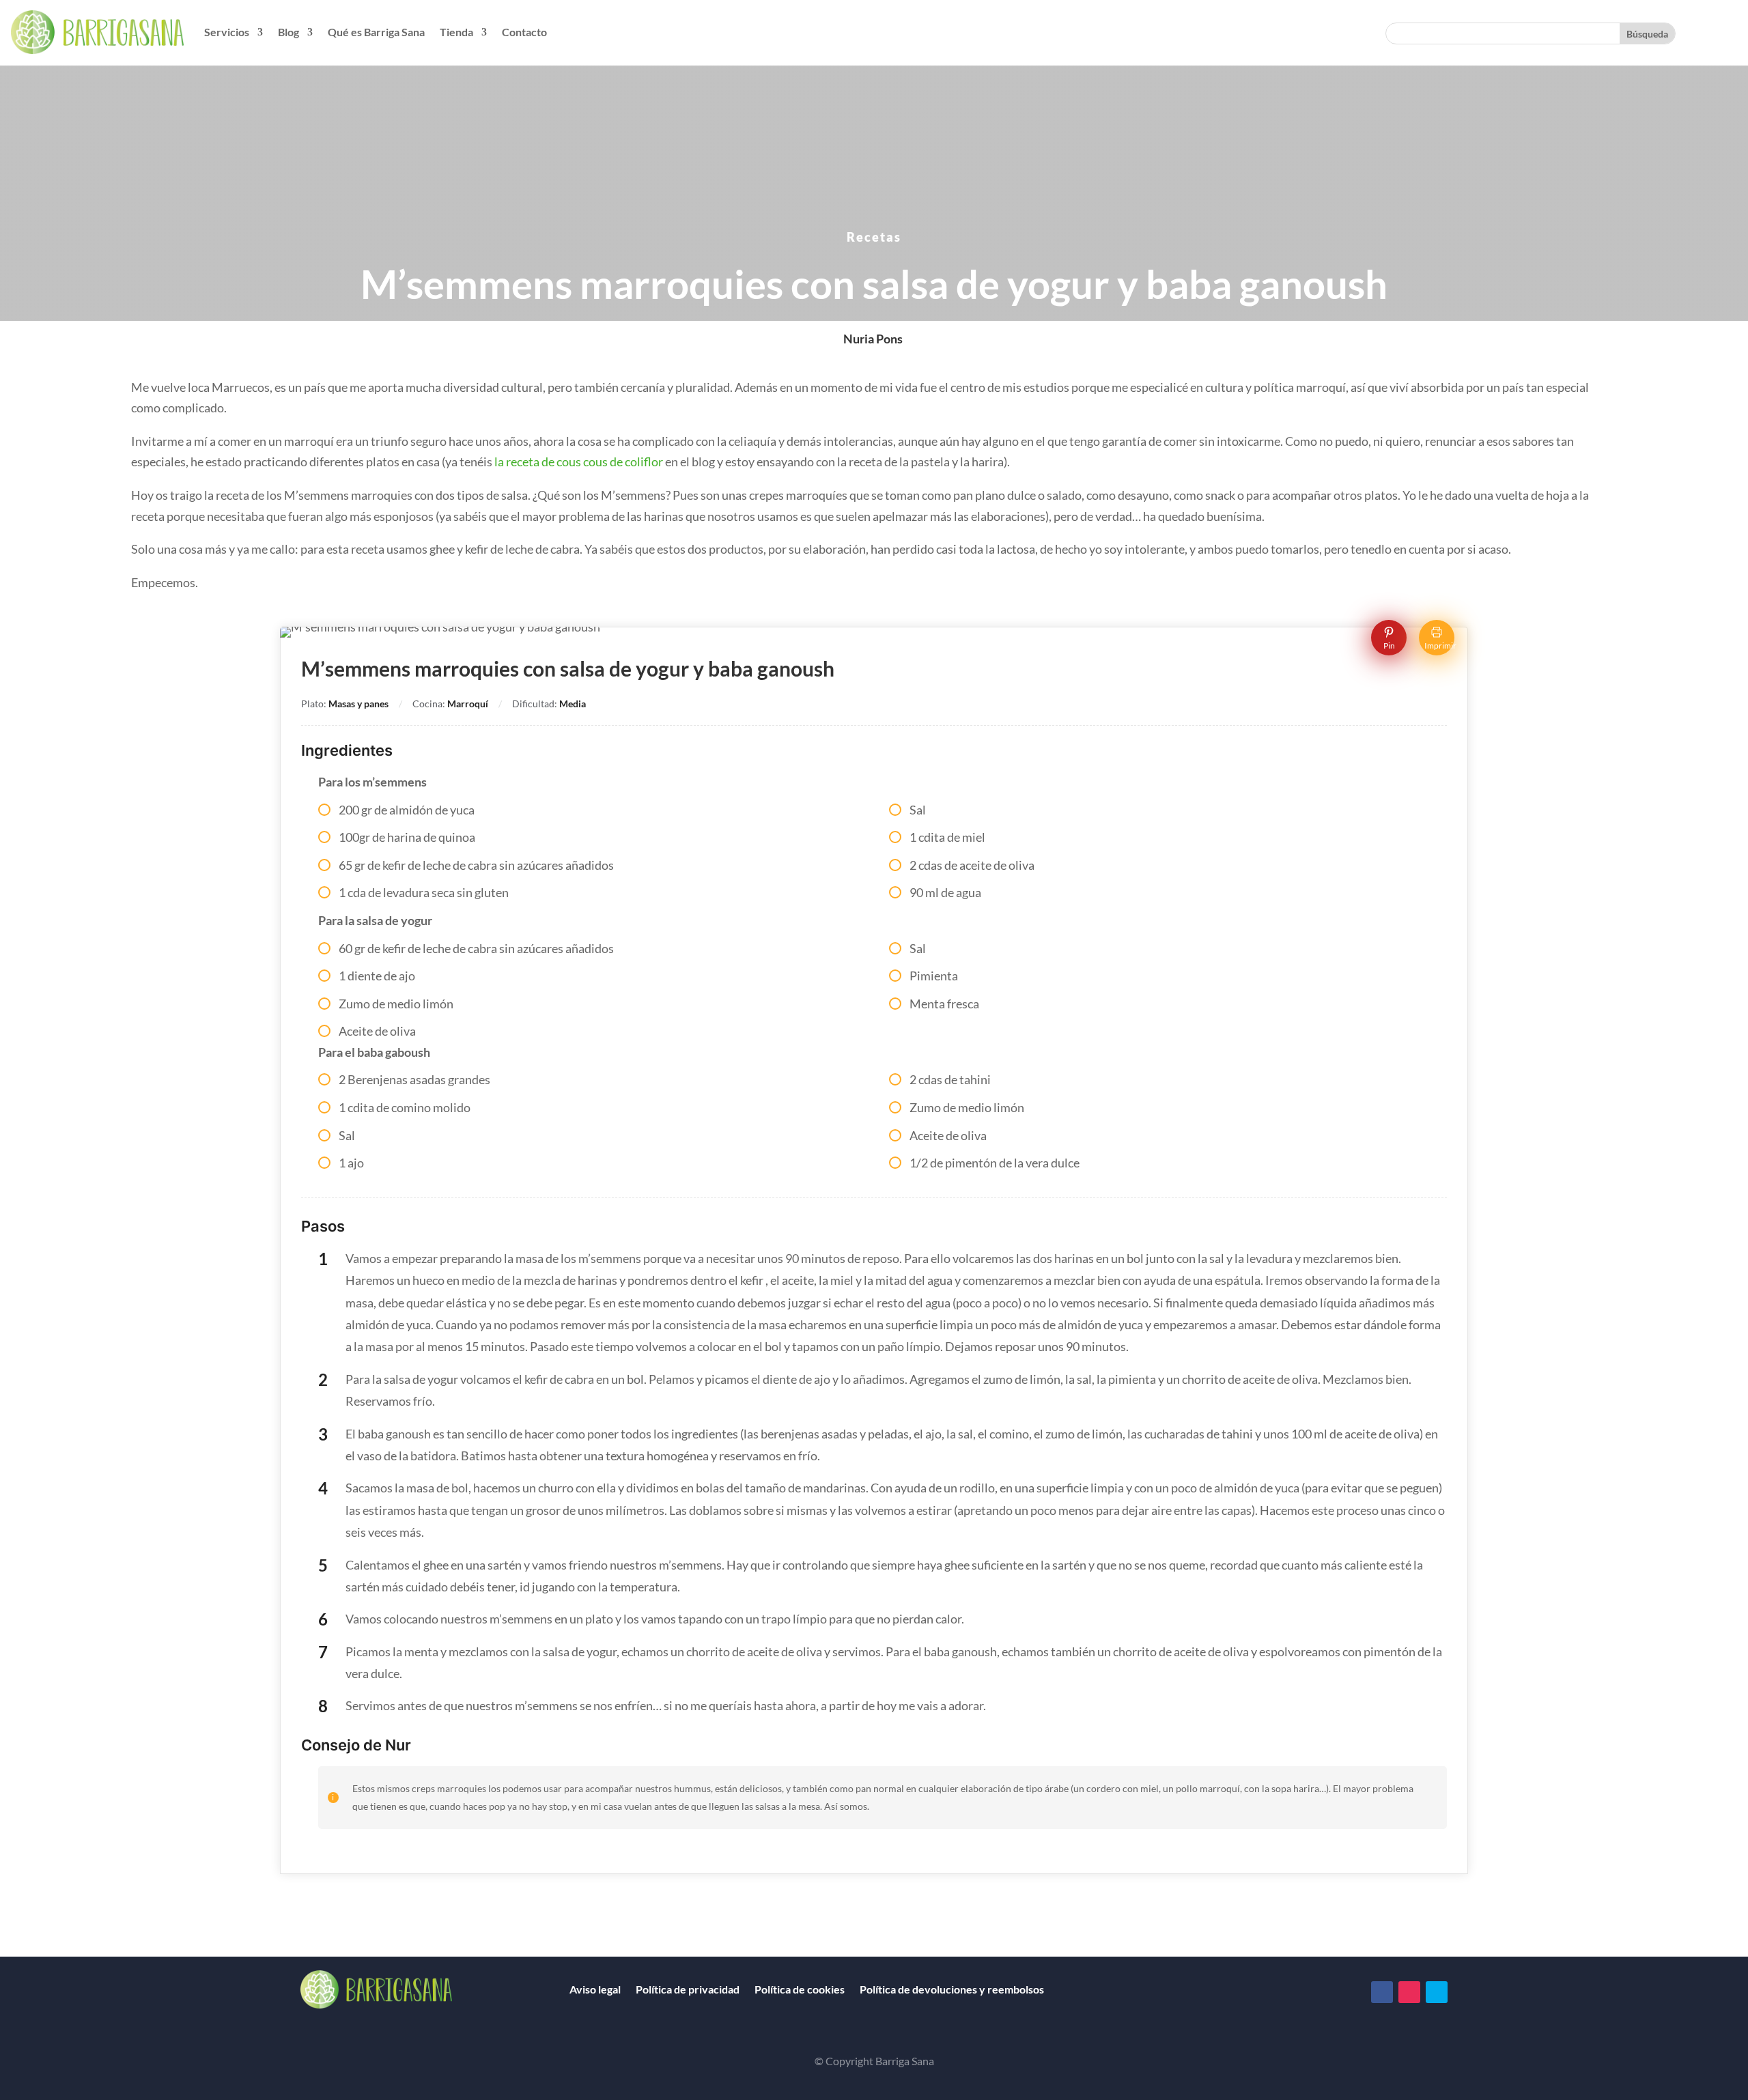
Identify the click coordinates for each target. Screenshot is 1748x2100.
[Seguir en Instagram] (1409, 1992)
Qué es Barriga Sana (376, 32)
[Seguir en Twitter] (1437, 1992)
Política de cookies (800, 1989)
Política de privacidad (688, 1989)
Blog (288, 32)
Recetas (874, 237)
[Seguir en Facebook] (1382, 1992)
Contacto (524, 32)
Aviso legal (595, 1989)
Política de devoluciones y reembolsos (952, 1989)
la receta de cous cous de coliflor (579, 462)
